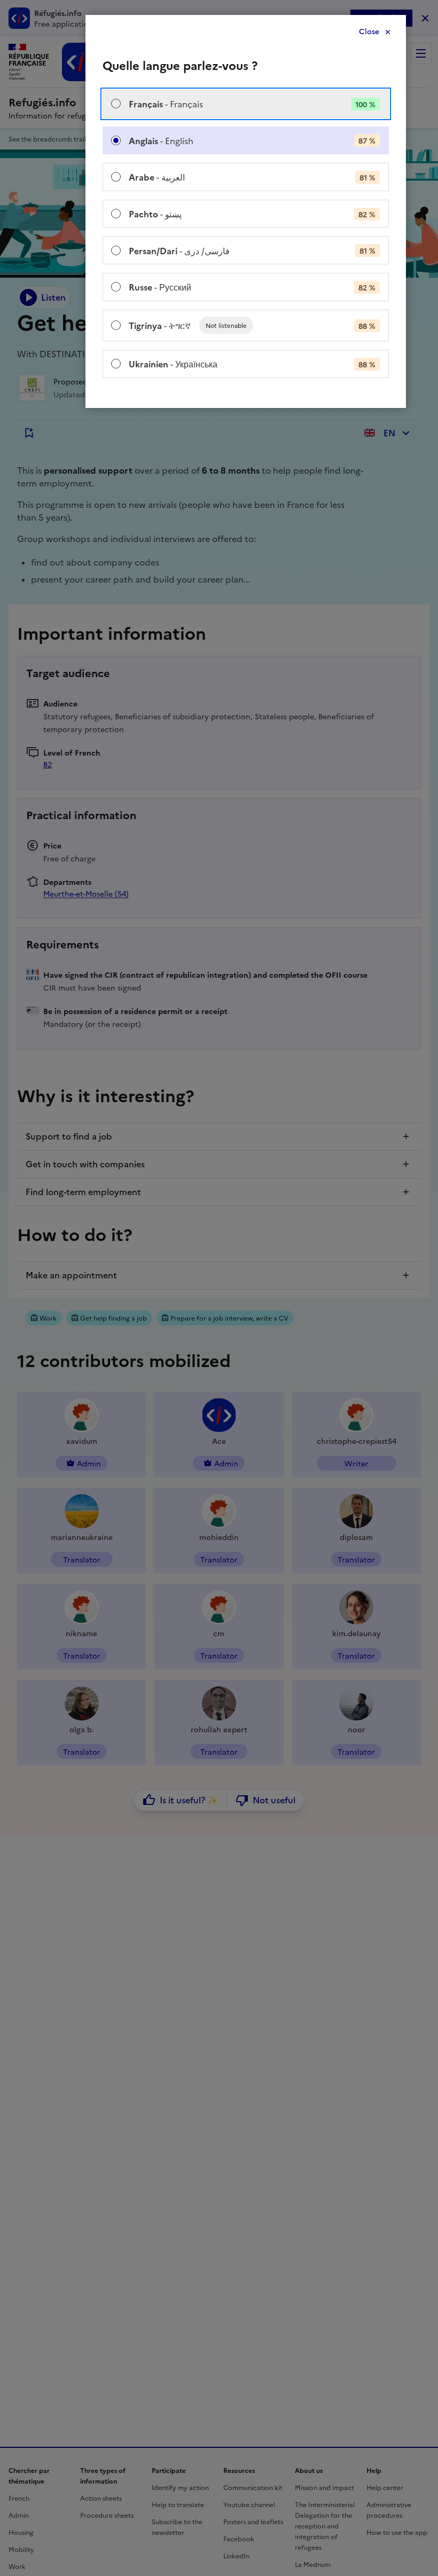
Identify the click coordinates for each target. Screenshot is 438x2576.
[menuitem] (246, 104)
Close (369, 32)
